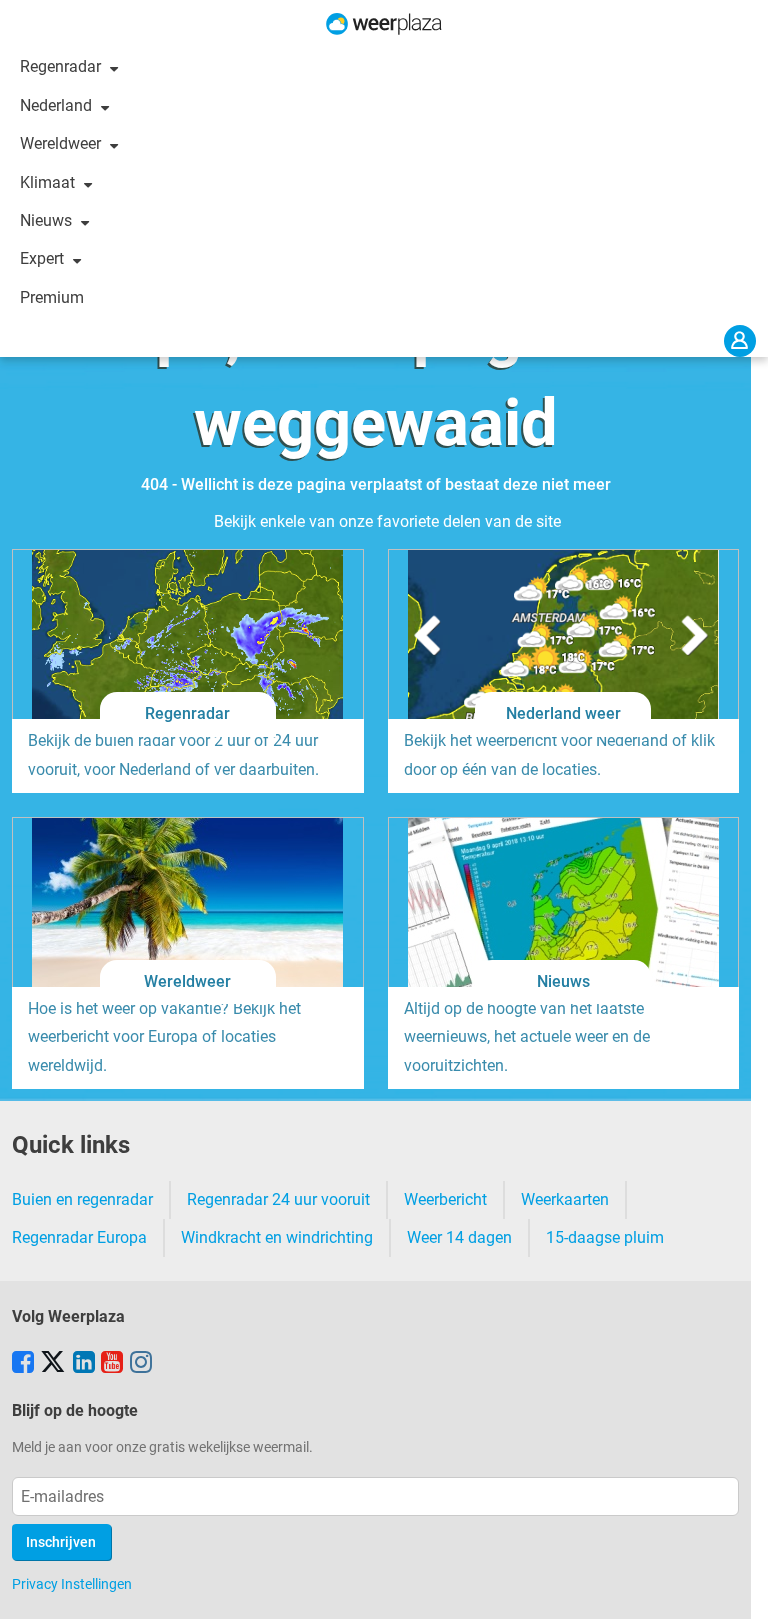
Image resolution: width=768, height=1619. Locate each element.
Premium (52, 297)
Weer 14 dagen (459, 1237)
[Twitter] (53, 1364)
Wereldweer (62, 143)
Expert (44, 258)
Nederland (58, 105)
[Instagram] (141, 1364)
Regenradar (62, 66)
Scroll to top (736, 1587)
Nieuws (48, 220)
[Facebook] (23, 1364)
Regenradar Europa (79, 1237)
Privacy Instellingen (72, 1584)
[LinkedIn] (84, 1364)
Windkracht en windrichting (277, 1237)
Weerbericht (445, 1199)
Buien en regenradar (82, 1199)
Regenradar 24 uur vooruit (278, 1199)
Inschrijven (61, 1542)
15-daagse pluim (605, 1237)
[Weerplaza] (384, 24)
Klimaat (49, 182)
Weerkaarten (565, 1199)
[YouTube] (112, 1364)
